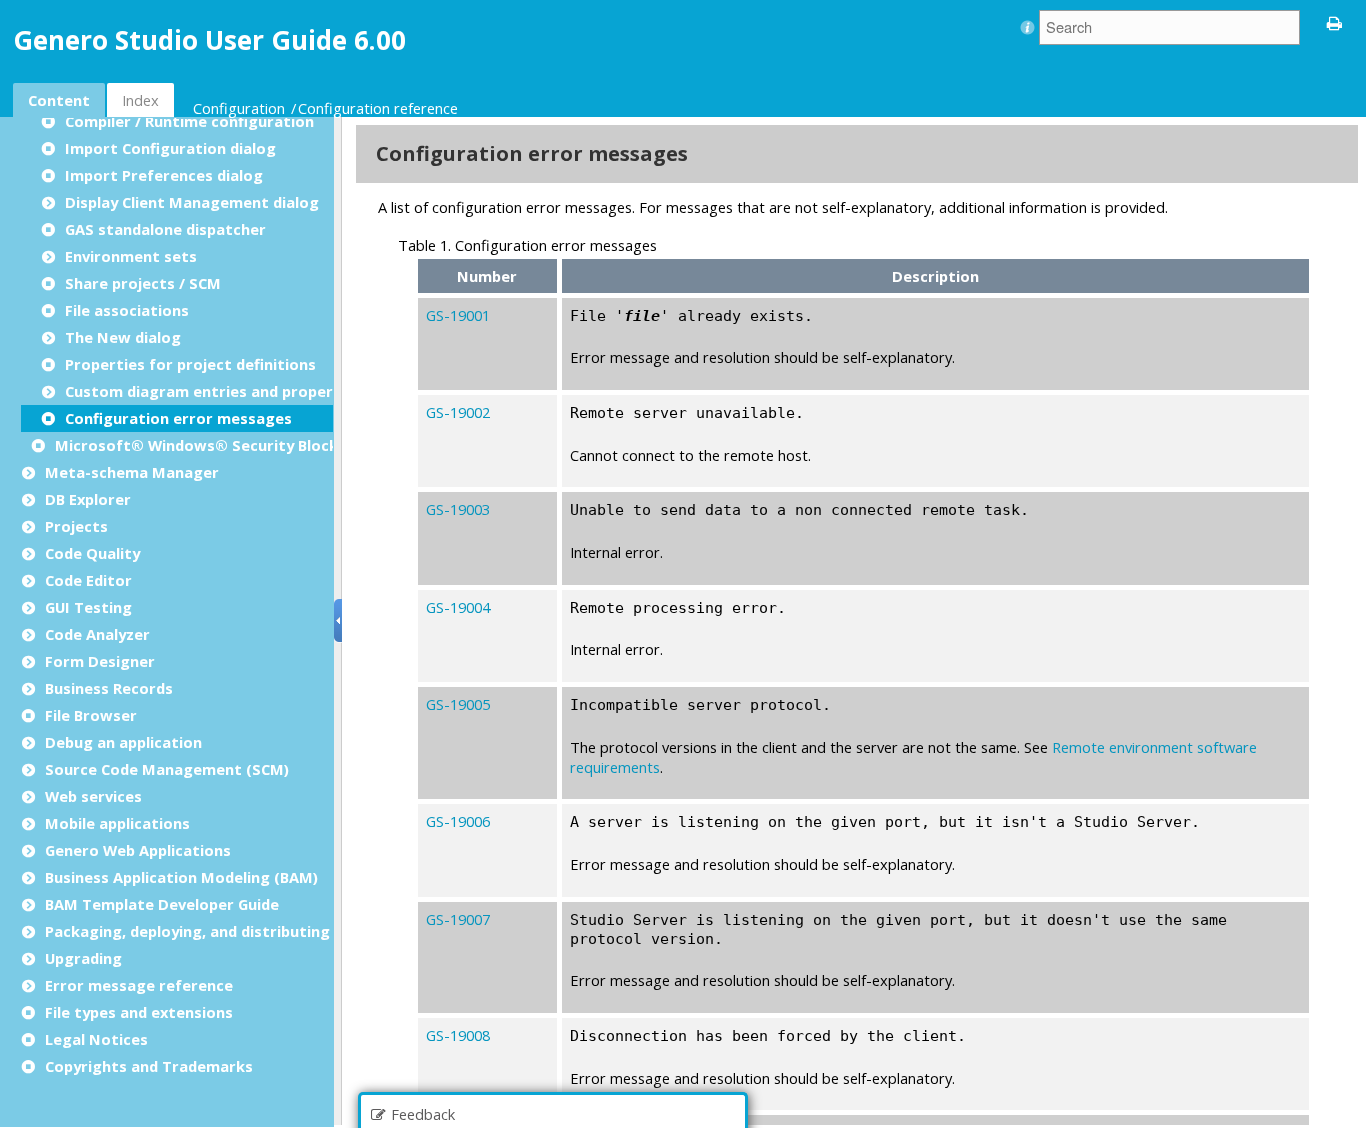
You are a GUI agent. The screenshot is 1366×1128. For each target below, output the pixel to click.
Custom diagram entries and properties (213, 391)
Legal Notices (96, 1039)
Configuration (239, 108)
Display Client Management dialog (192, 202)
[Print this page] (1335, 22)
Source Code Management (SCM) (167, 769)
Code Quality (92, 553)
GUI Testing (88, 607)
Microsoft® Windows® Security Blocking (208, 445)
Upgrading (83, 958)
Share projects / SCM (143, 283)
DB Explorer (88, 499)
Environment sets (131, 256)
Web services (93, 796)
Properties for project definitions (190, 364)
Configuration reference (378, 108)
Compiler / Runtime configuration (189, 121)
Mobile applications (117, 823)
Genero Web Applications (138, 850)
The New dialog (123, 337)
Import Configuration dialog (170, 148)
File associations (127, 310)
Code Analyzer (97, 634)
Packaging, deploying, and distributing (187, 931)
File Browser (91, 715)
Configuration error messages (178, 418)
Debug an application (123, 742)
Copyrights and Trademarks (149, 1066)
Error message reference (139, 985)
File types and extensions (139, 1012)
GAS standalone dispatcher (165, 229)
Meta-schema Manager (132, 472)
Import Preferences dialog (164, 175)
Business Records (109, 688)
